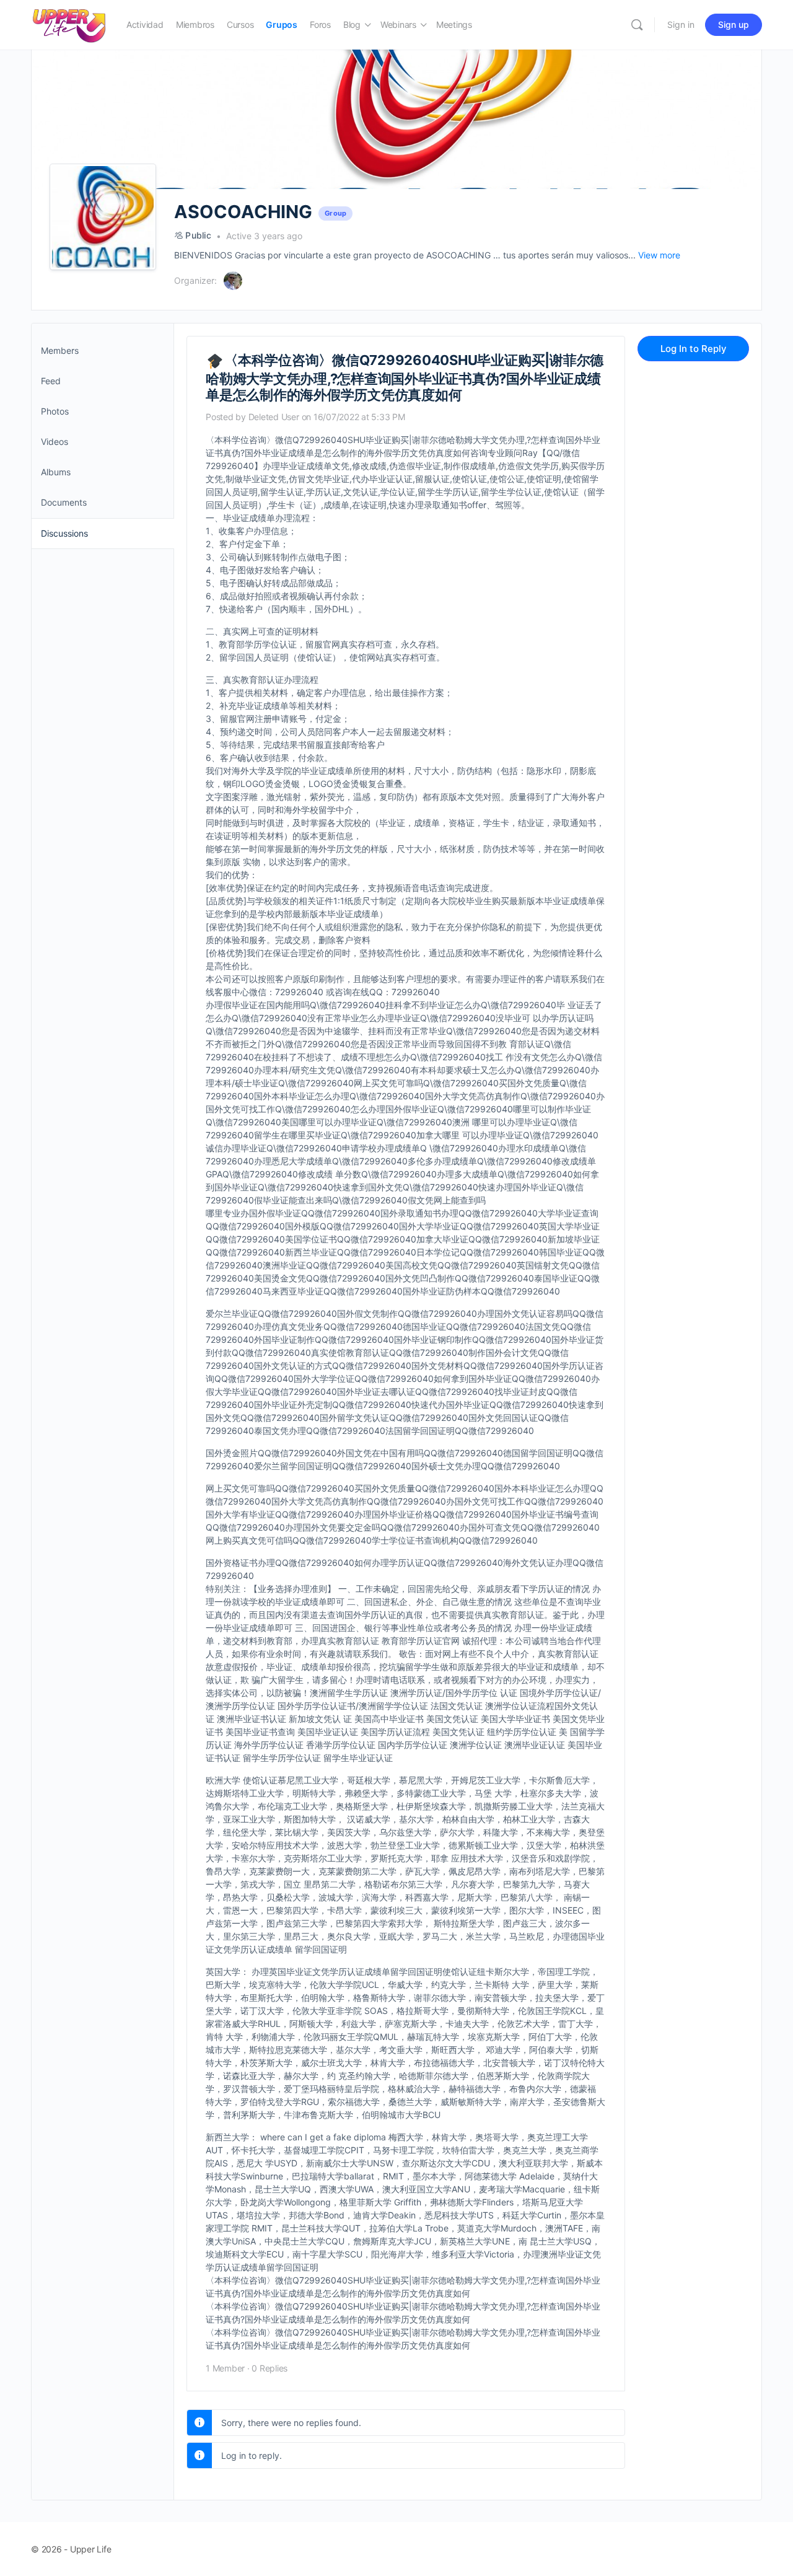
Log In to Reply (694, 349)
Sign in (681, 24)
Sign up (734, 24)
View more (659, 255)
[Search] (637, 25)
